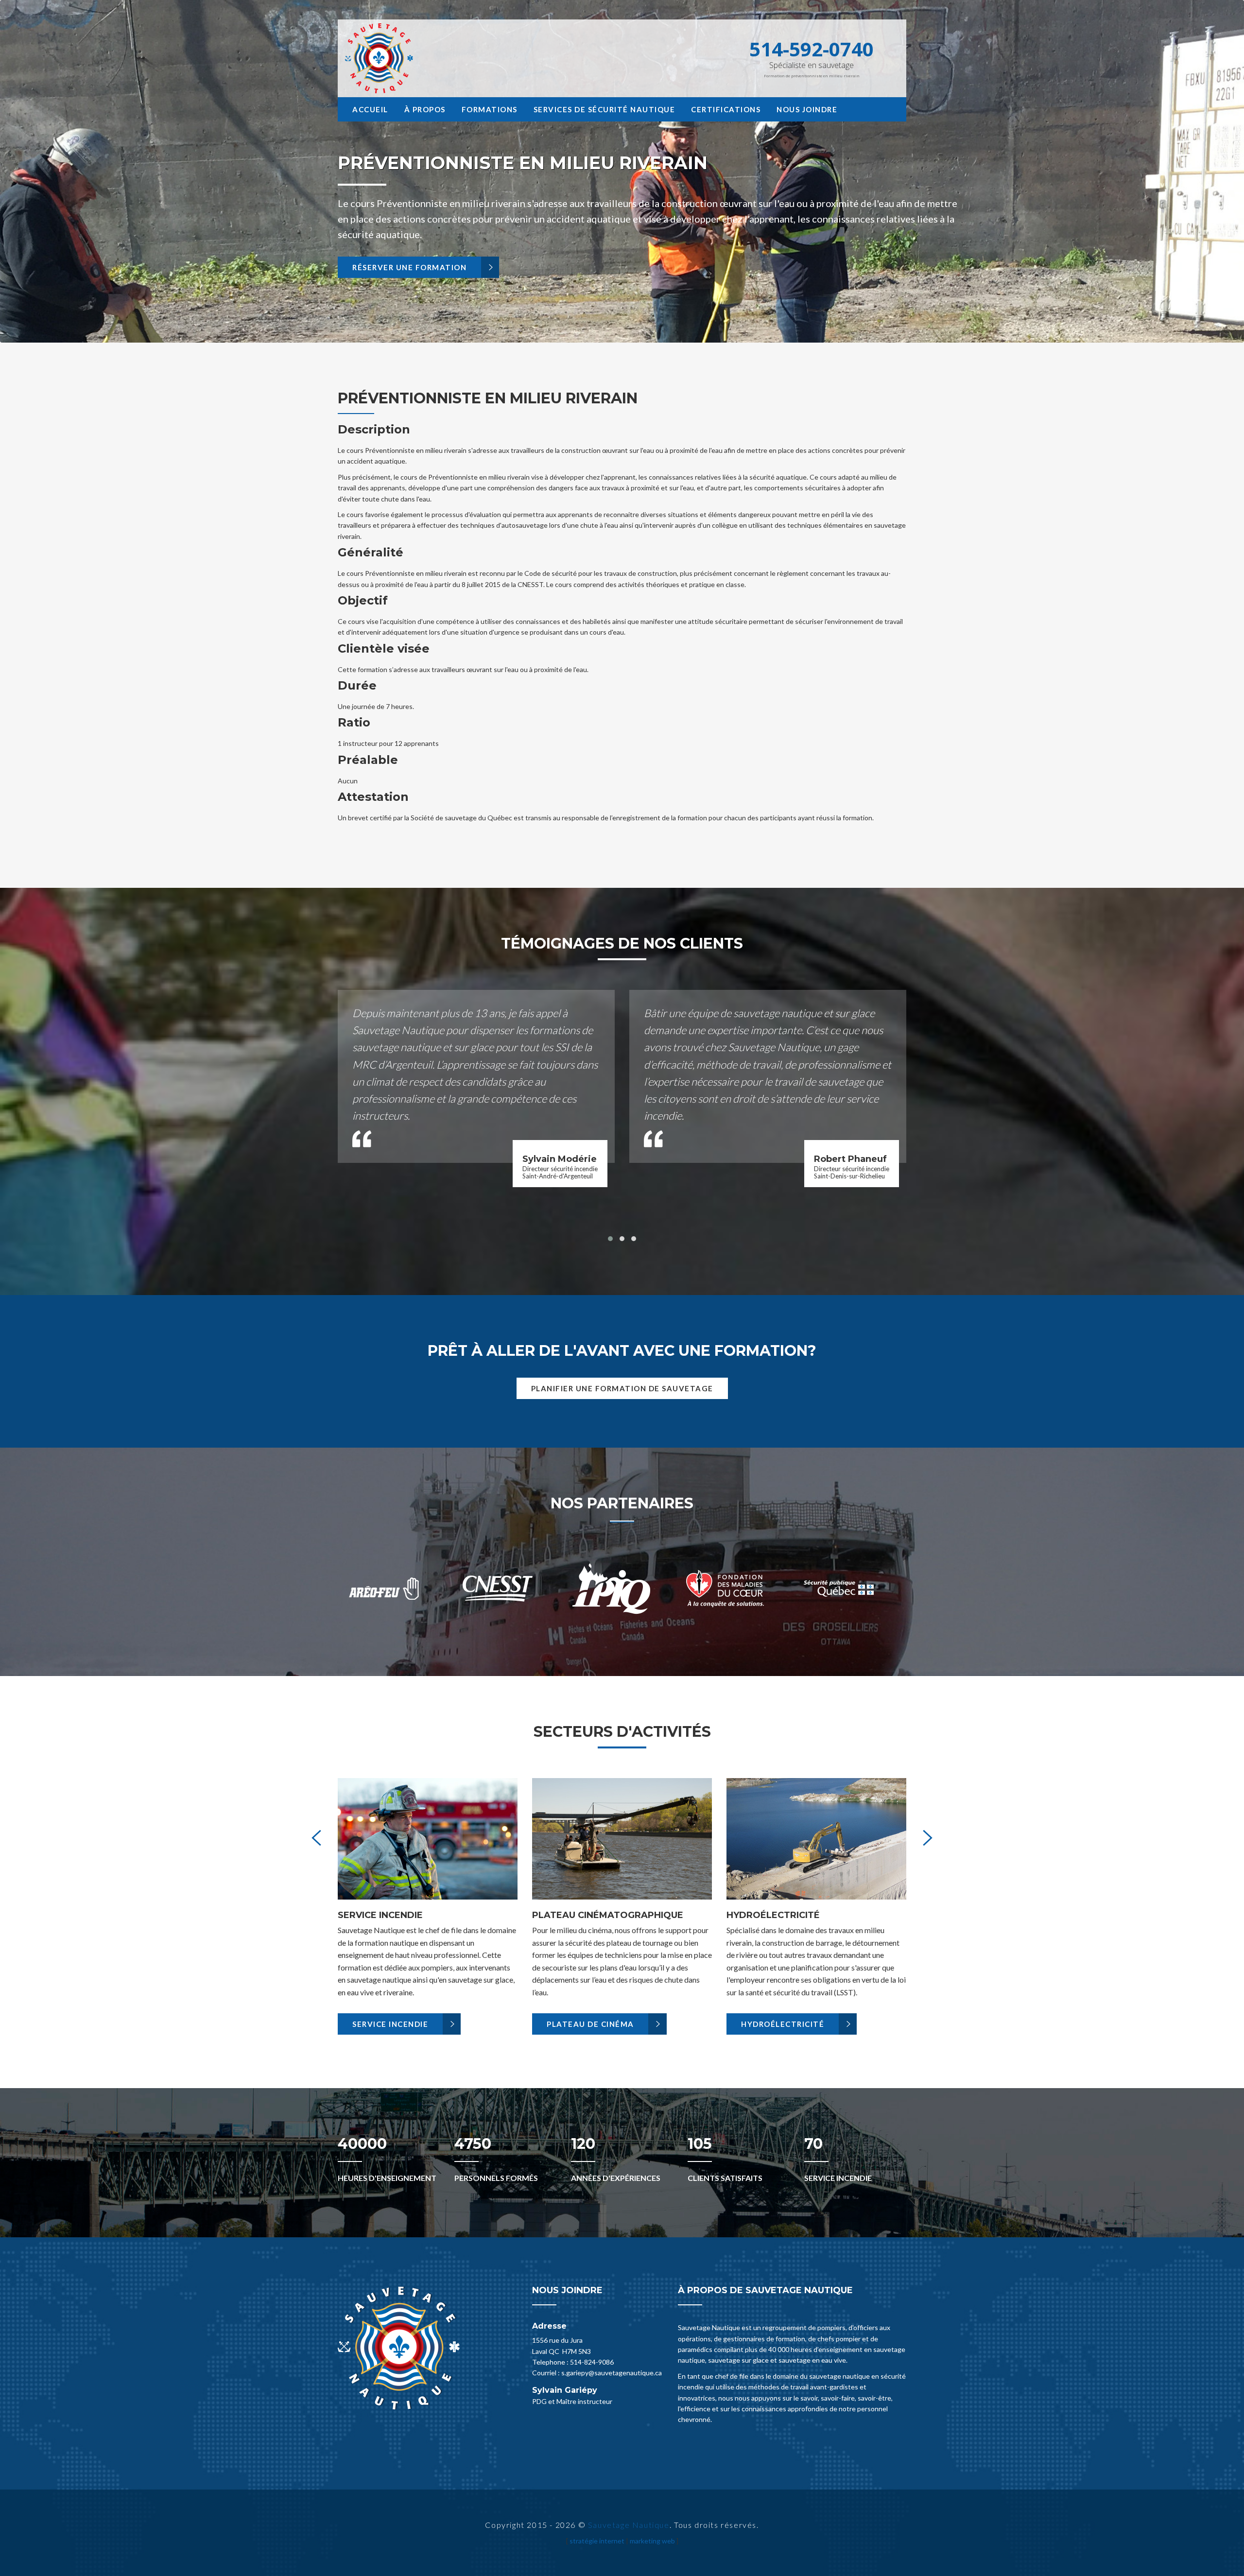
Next (1211, 190)
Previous (33, 190)
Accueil (370, 109)
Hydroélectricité (783, 2024)
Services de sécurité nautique (605, 109)
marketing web (652, 2541)
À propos (425, 109)
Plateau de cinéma (590, 2024)
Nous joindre (807, 109)
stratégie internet (597, 2541)
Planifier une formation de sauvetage (622, 1388)
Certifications (726, 109)
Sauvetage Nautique (629, 2525)
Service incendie (390, 2024)
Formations (490, 109)
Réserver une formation (409, 267)
